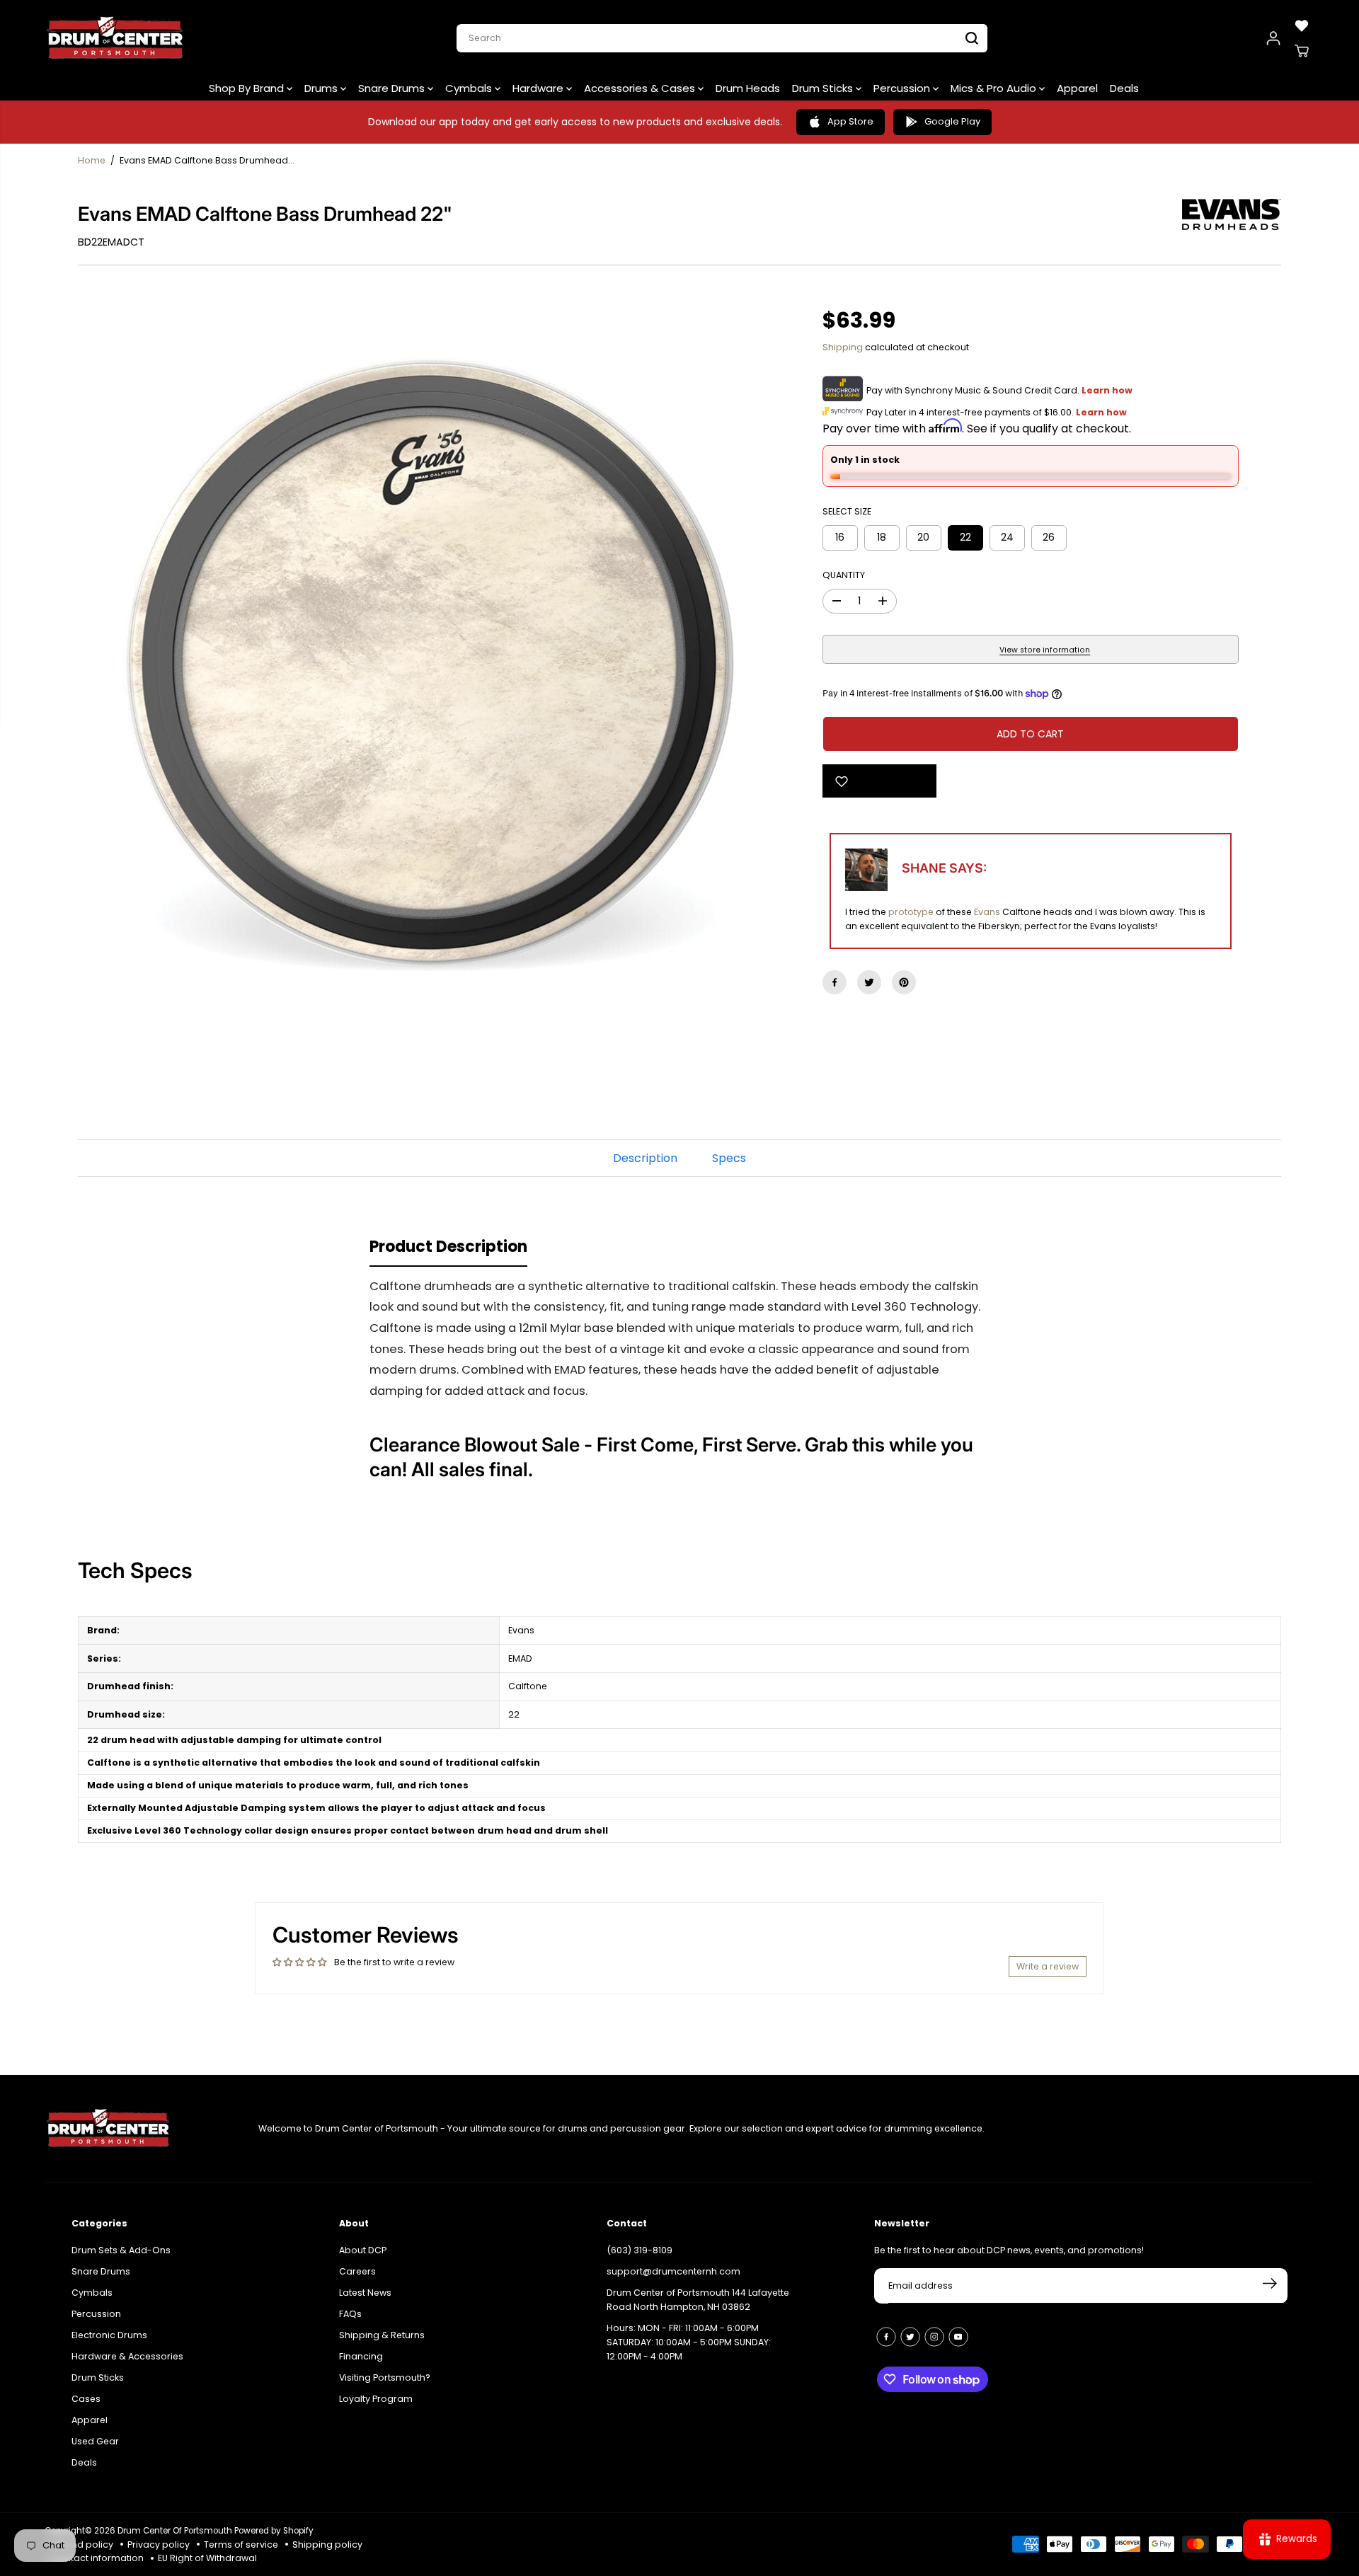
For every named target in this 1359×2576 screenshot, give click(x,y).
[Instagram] (934, 2337)
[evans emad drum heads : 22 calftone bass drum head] (429, 662)
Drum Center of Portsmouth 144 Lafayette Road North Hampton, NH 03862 (698, 2300)
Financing (361, 2356)
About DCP (363, 2250)
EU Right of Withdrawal (207, 2558)
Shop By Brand (248, 88)
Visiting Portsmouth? (385, 2377)
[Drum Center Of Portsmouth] (115, 38)
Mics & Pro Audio (995, 88)
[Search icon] (972, 38)
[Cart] (1302, 51)
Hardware (539, 88)
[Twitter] (869, 982)
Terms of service (241, 2545)
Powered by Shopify (274, 2531)
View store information (1045, 650)
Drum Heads (748, 88)
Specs (729, 1158)
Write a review (1048, 1966)
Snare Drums (393, 88)
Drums (322, 88)
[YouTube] (958, 2337)
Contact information (98, 2558)
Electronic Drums (109, 2335)
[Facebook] (835, 982)
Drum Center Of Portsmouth (175, 2531)
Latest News (365, 2293)
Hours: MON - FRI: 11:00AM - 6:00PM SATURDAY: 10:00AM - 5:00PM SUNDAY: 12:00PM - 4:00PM (689, 2342)
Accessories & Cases (641, 88)
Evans (987, 912)
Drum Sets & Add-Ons (121, 2250)
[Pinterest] (904, 982)
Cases (86, 2399)
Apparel (1077, 88)
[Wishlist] (1302, 25)
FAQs (350, 2314)
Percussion (903, 88)
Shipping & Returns (382, 2335)
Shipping (843, 347)
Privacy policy (159, 2545)
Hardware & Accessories (127, 2356)
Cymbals (470, 88)
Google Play (952, 121)
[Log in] (1273, 38)
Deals (1124, 88)
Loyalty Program (376, 2399)
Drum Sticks (824, 88)
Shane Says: (944, 868)
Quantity (844, 575)
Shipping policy (327, 2545)
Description (645, 1158)
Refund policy (82, 2545)
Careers (357, 2271)
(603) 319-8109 (640, 2250)
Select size (847, 511)
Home (92, 160)
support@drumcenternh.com (673, 2271)
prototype (911, 912)
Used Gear (95, 2441)
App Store (850, 121)
